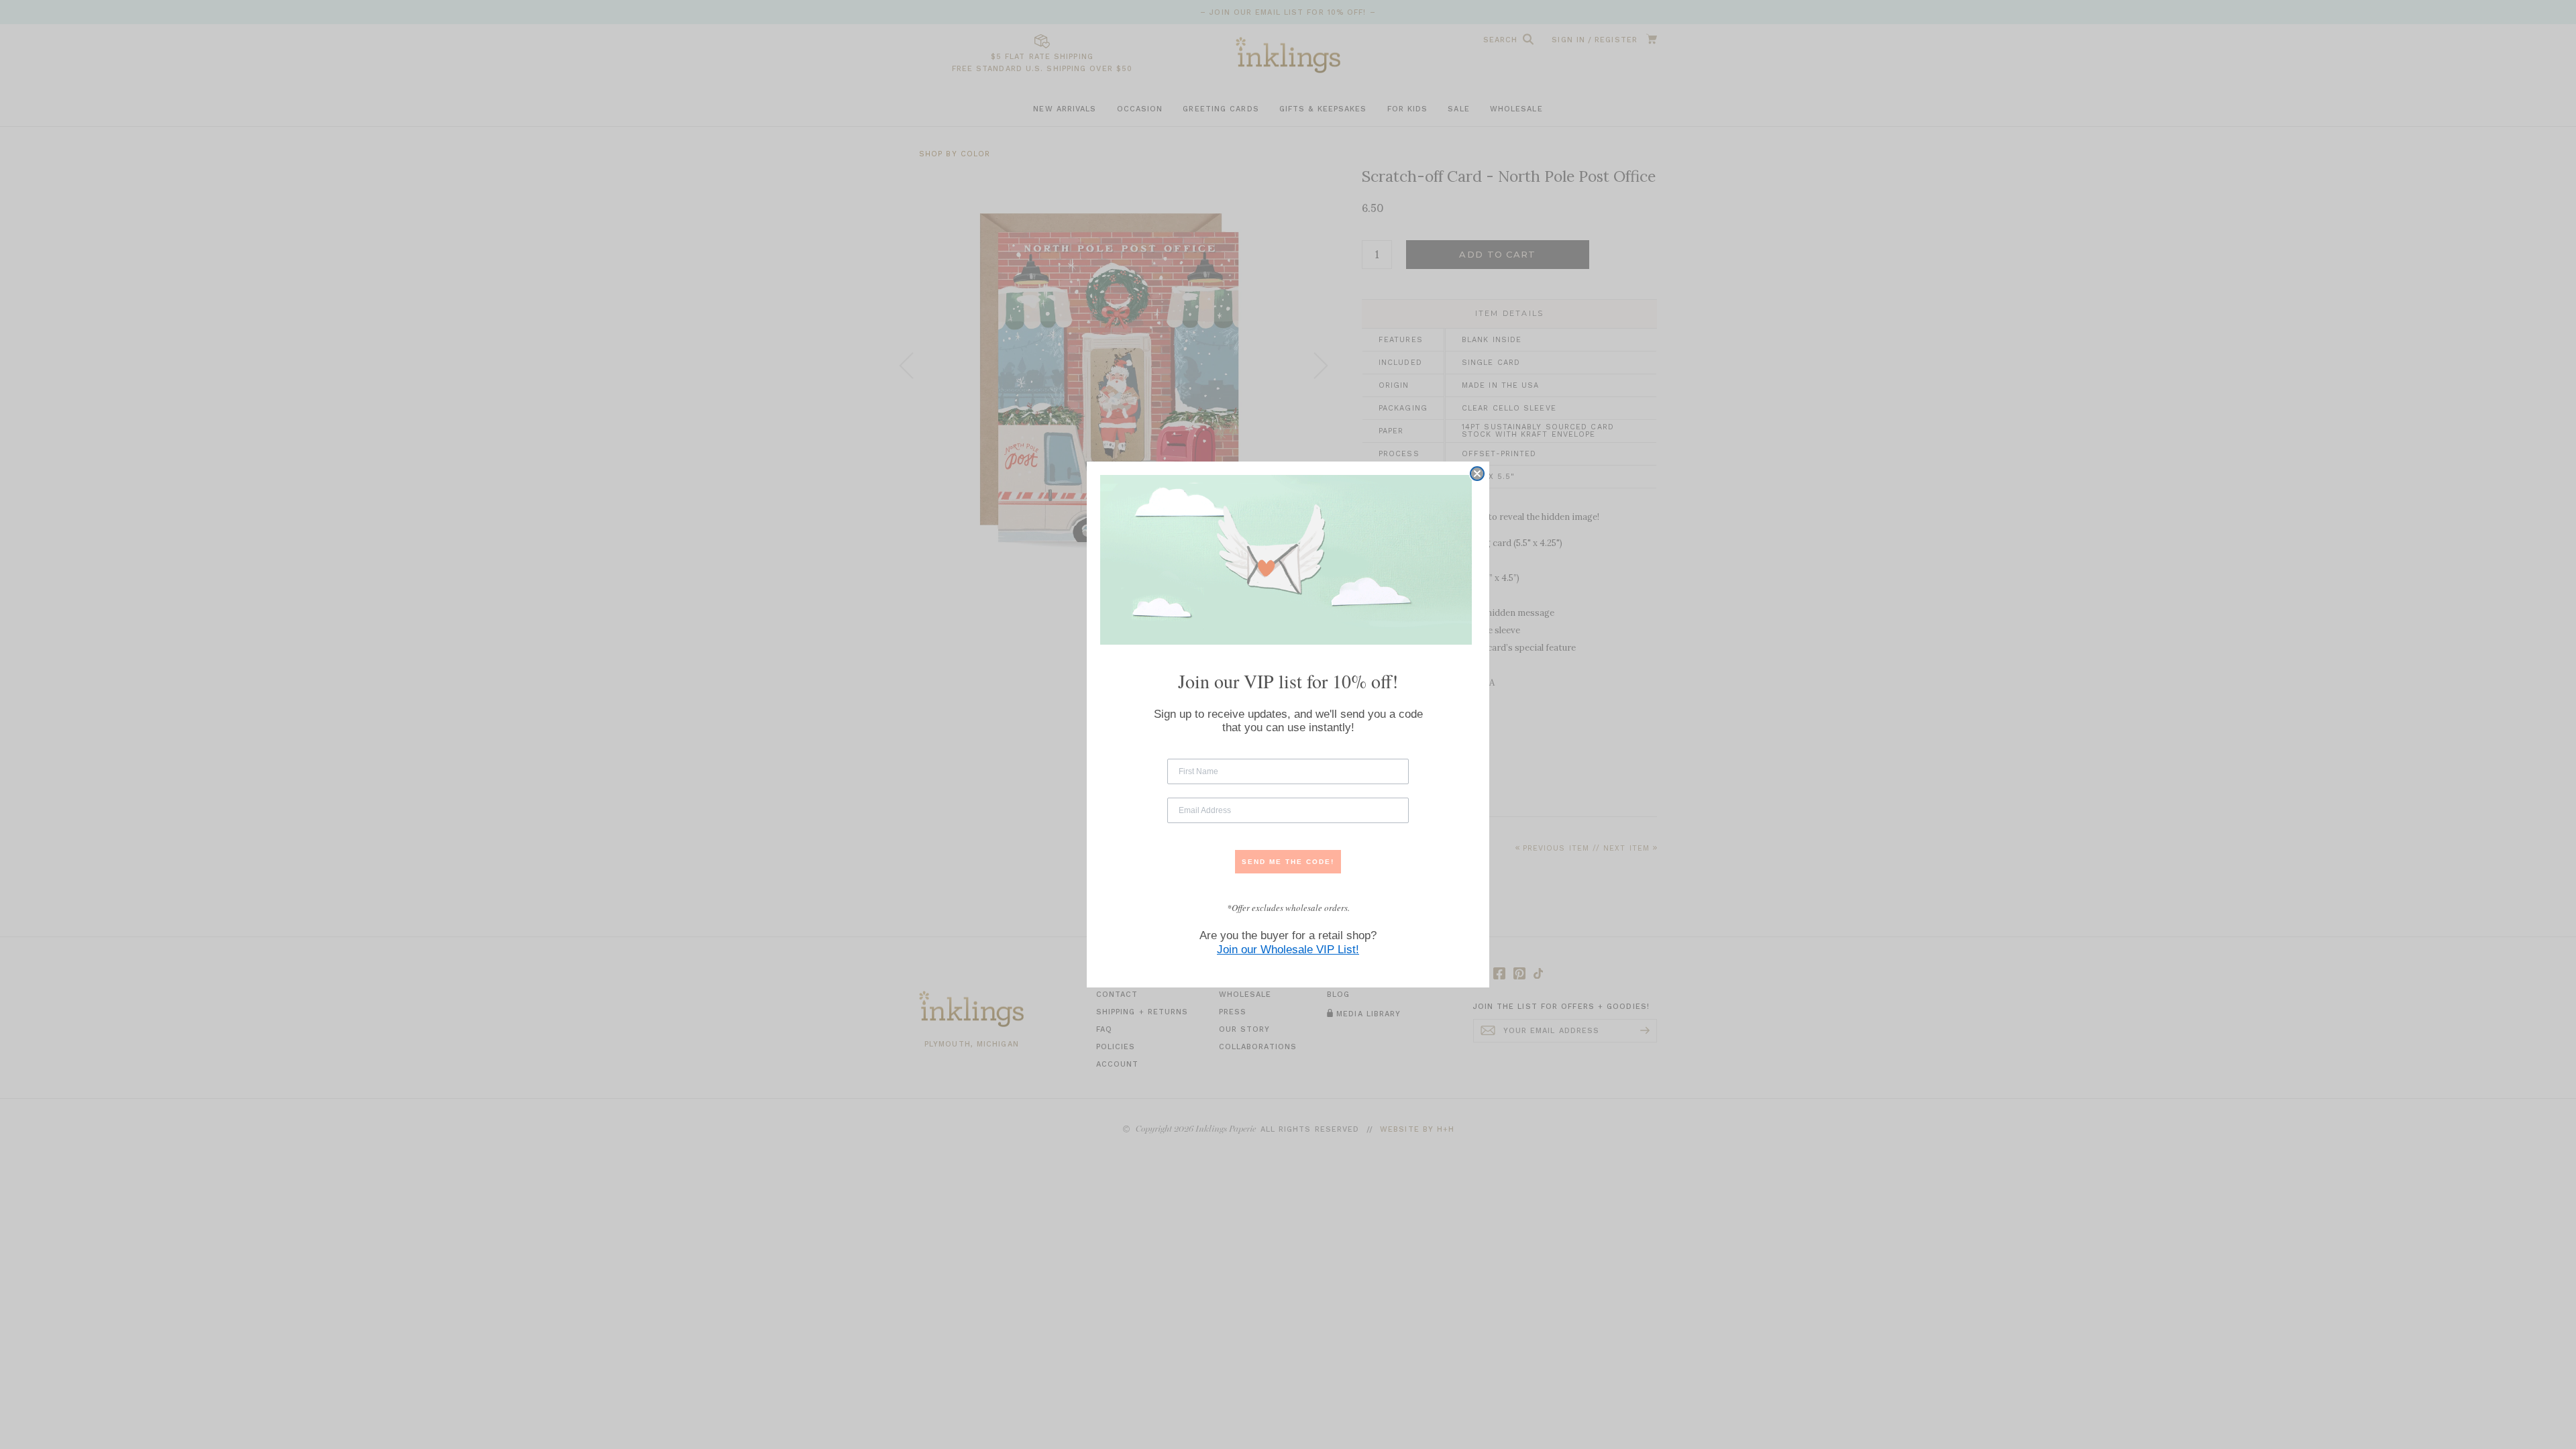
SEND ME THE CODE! (1288, 862)
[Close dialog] (1477, 474)
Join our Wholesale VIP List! (1288, 950)
